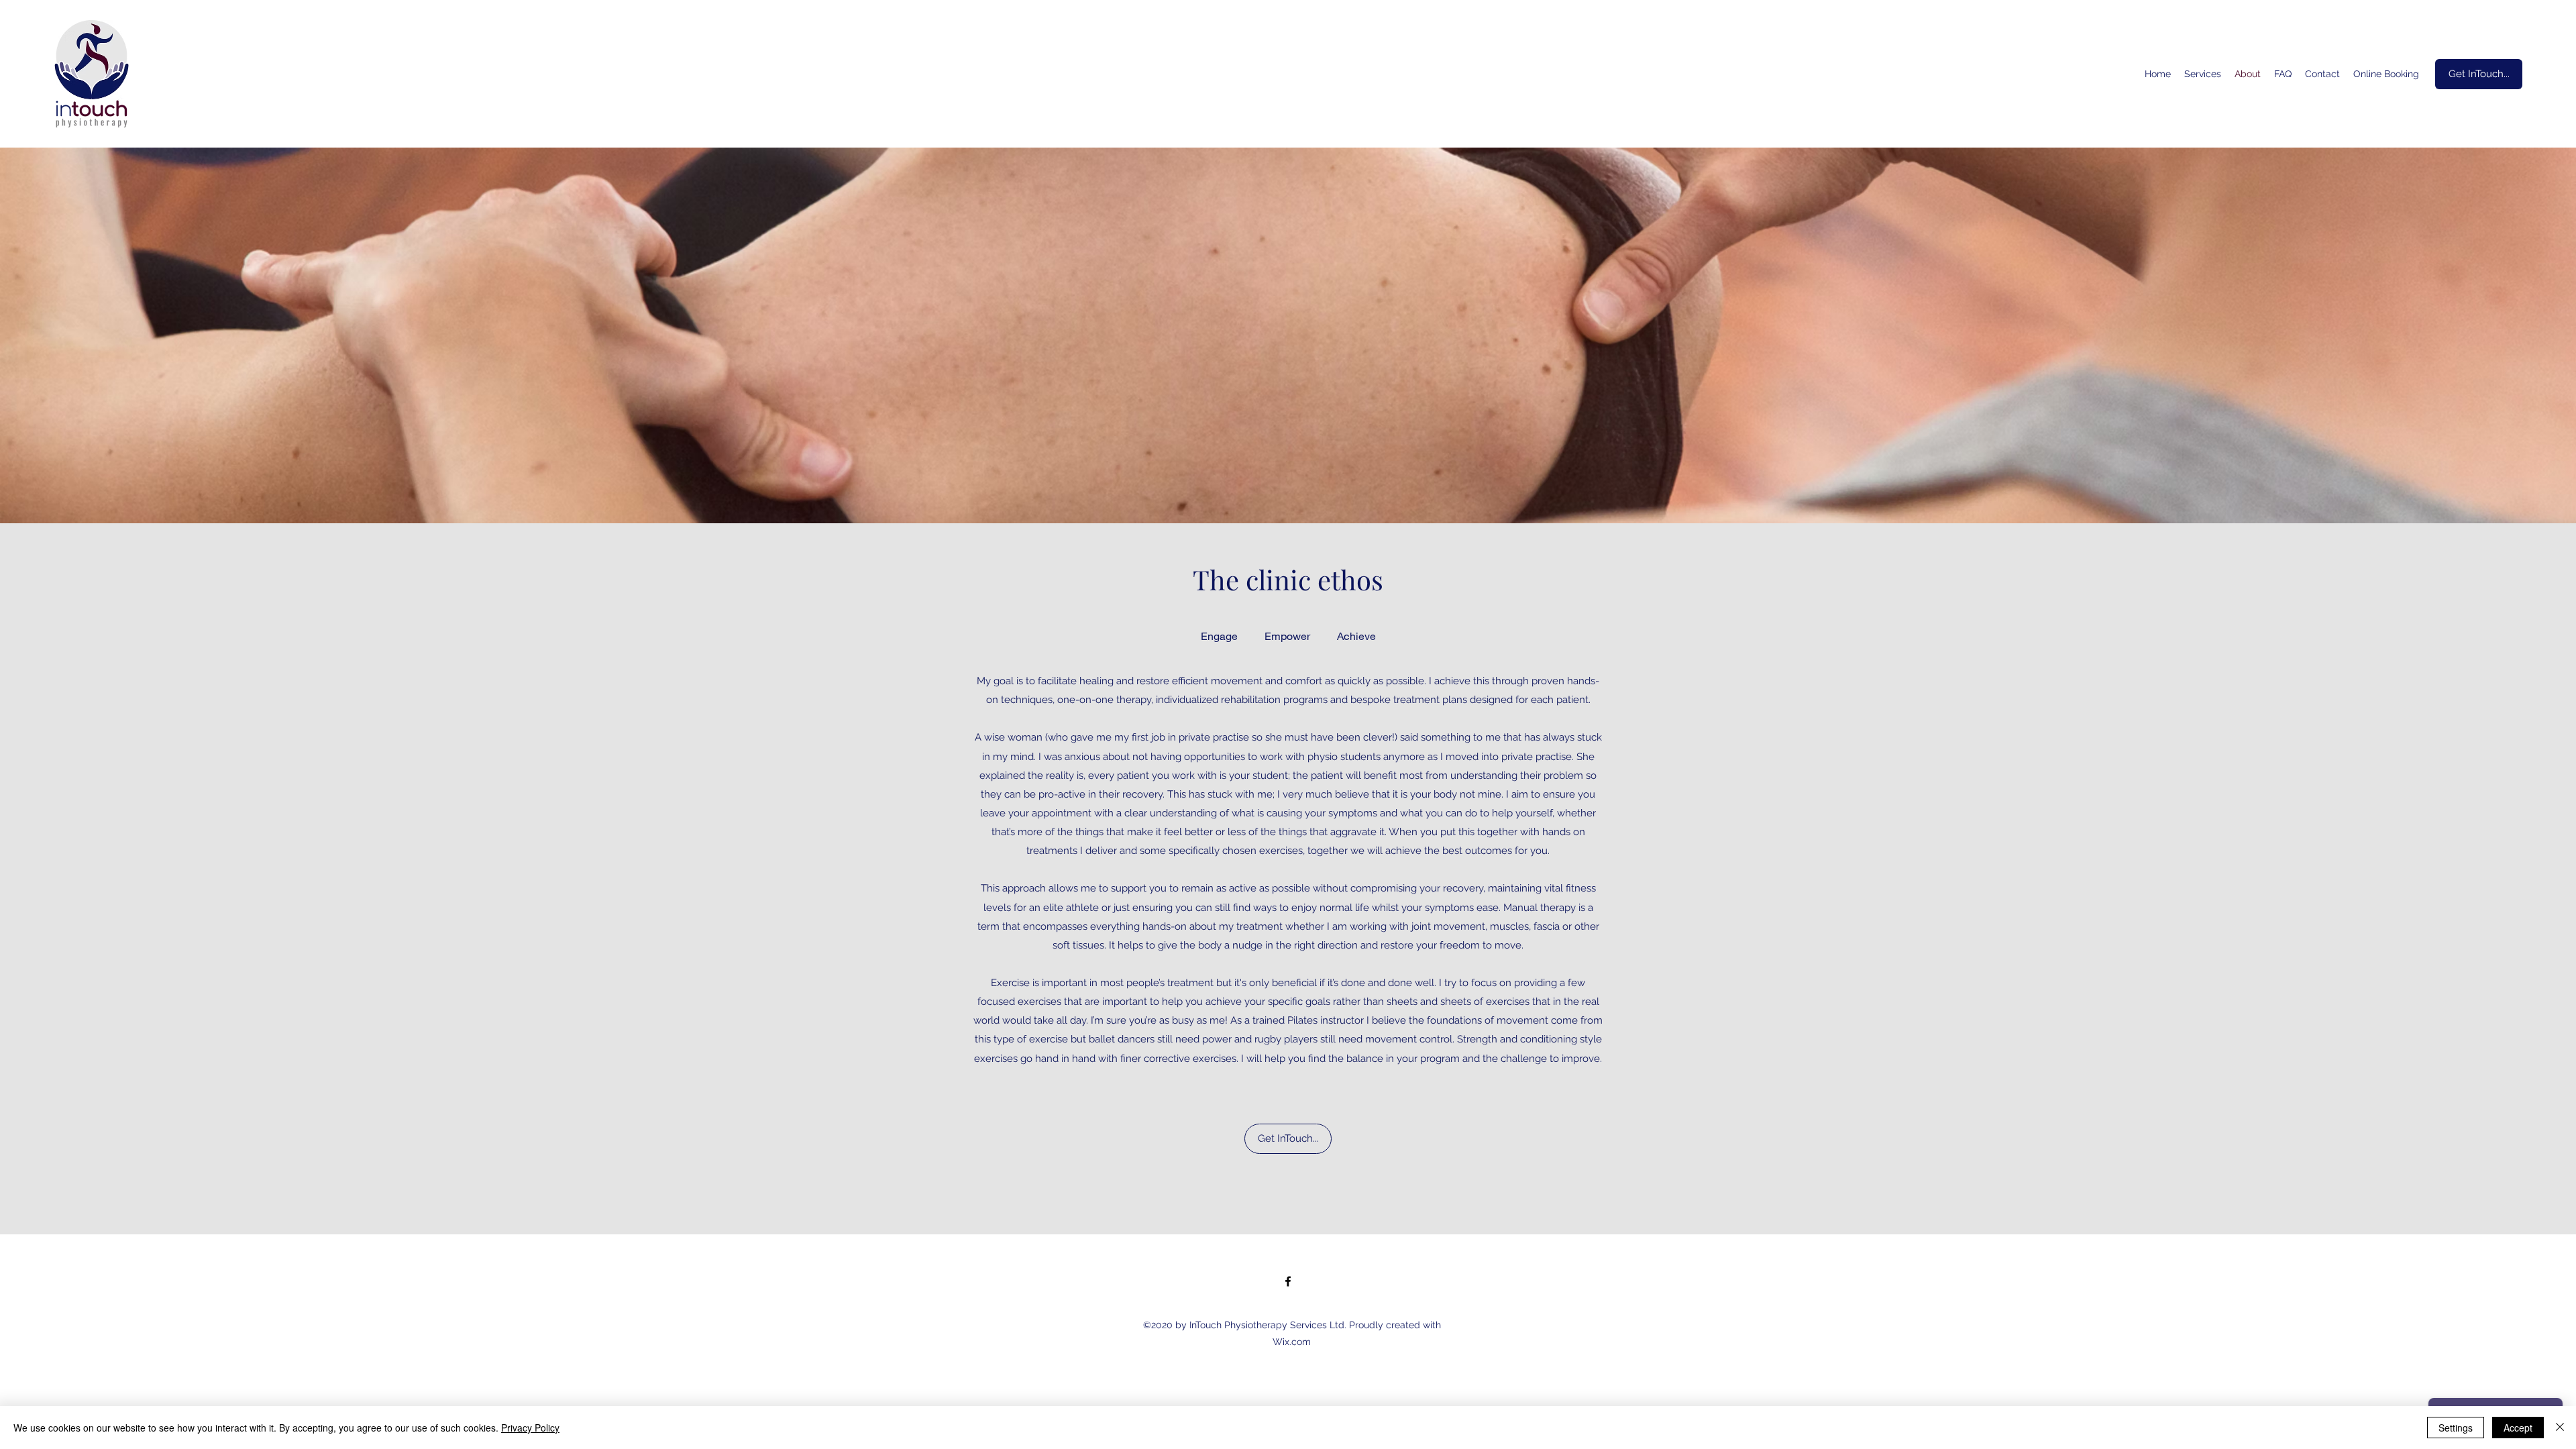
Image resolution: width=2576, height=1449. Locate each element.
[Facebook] (1288, 1281)
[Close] (2560, 1428)
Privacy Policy (530, 1428)
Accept (2518, 1428)
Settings (2456, 1428)
